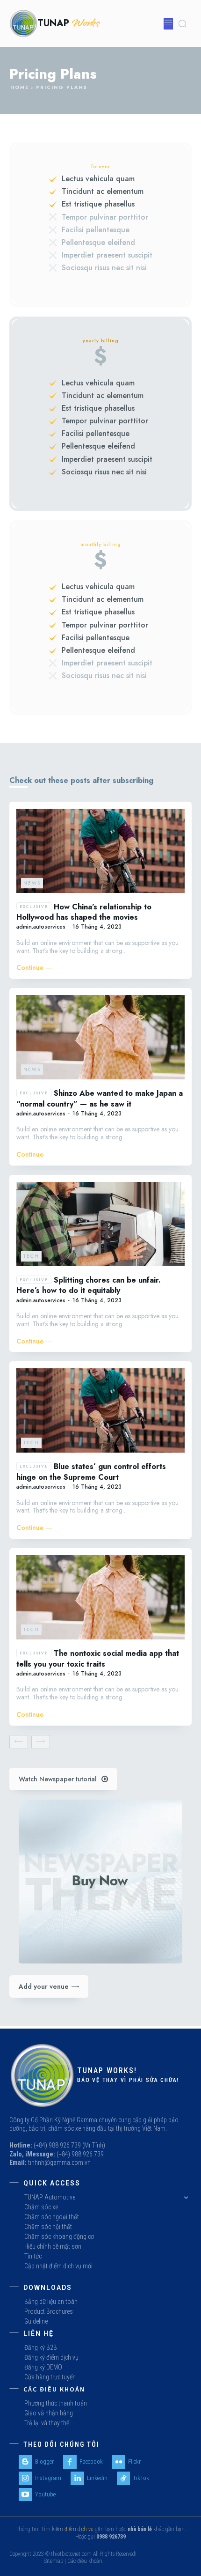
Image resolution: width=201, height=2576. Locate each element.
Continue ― (34, 968)
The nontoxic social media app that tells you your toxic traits (98, 1659)
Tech (31, 1256)
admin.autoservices (41, 927)
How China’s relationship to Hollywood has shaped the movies (84, 912)
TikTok (141, 2478)
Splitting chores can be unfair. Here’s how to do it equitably (89, 1285)
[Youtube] (25, 2495)
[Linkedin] (77, 2478)
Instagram (48, 2478)
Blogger (44, 2462)
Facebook (91, 2462)
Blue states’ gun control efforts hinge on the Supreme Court (91, 1472)
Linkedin (97, 2478)
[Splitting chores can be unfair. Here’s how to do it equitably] (100, 1224)
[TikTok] (124, 2478)
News (32, 883)
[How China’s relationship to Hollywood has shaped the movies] (100, 851)
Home (20, 87)
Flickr (134, 2462)
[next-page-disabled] (41, 1742)
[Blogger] (25, 2462)
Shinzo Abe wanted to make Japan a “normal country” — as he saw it (100, 1099)
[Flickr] (119, 2462)
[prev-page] (19, 1742)
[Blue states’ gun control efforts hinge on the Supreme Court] (100, 1410)
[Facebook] (70, 2462)
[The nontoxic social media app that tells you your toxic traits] (100, 1597)
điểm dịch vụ (79, 2529)
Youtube (45, 2494)
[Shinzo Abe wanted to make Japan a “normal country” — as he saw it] (100, 1037)
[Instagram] (25, 2478)
